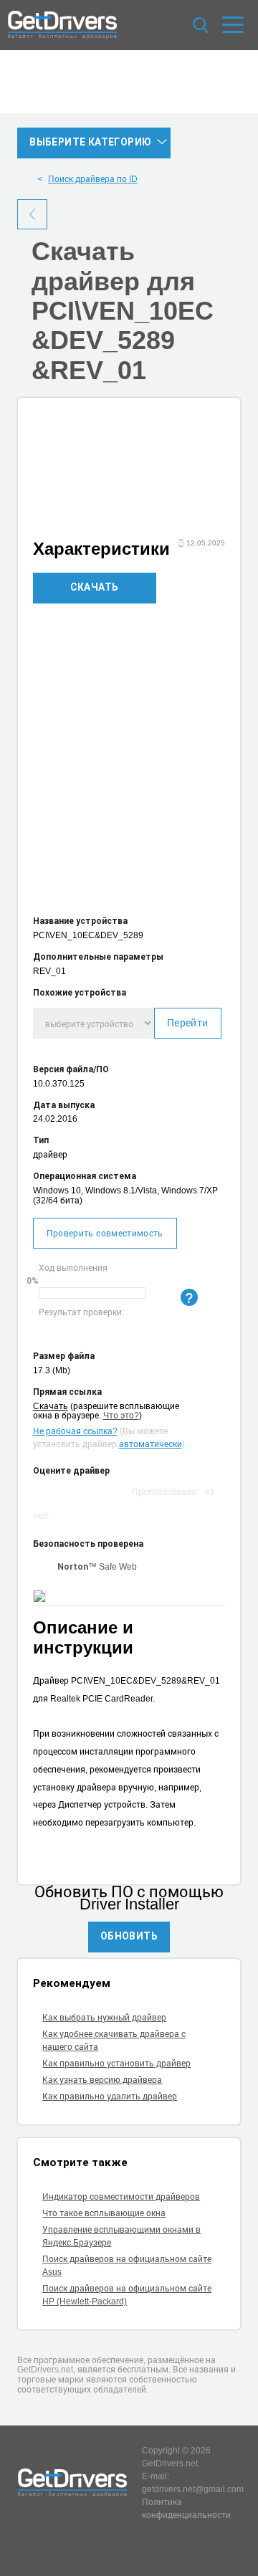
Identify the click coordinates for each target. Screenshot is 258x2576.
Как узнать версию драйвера (102, 2079)
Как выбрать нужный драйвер (104, 2017)
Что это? (121, 1415)
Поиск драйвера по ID (93, 178)
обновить (129, 1936)
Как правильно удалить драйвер (110, 2096)
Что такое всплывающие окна (104, 2213)
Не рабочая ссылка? (75, 1431)
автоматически (150, 1444)
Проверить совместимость (105, 1233)
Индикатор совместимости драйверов (121, 2196)
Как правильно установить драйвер (116, 2063)
